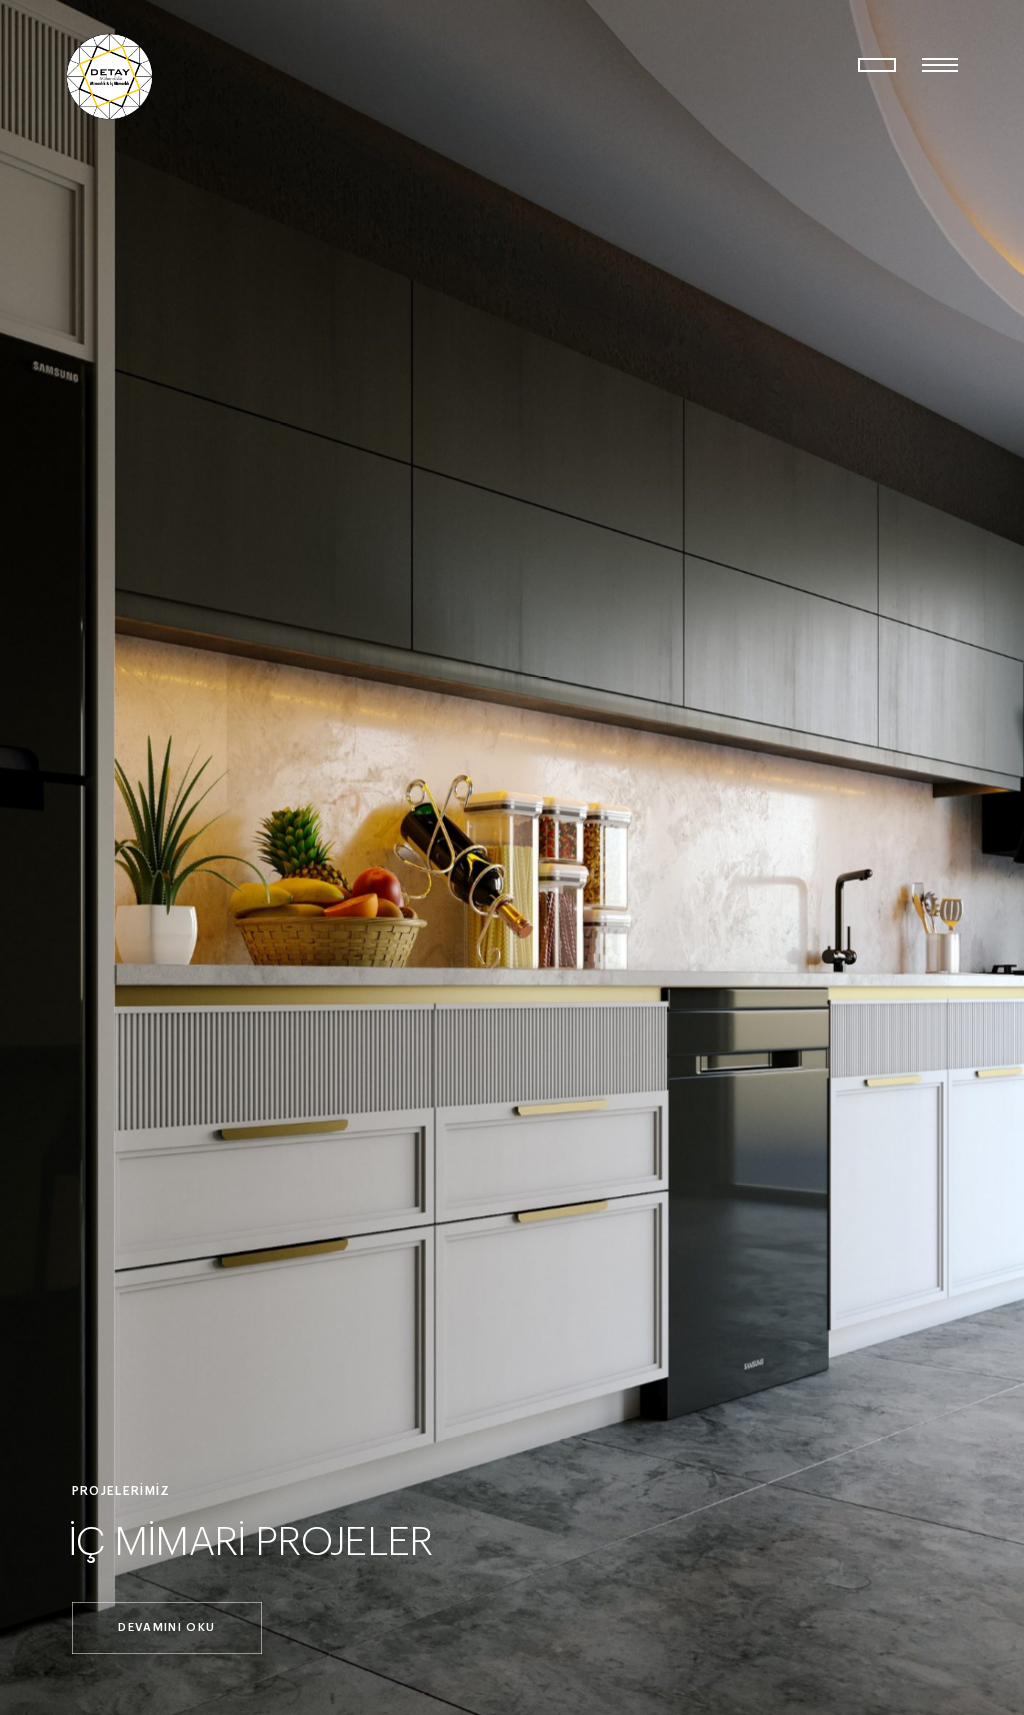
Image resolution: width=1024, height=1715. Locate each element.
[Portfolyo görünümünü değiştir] (877, 65)
